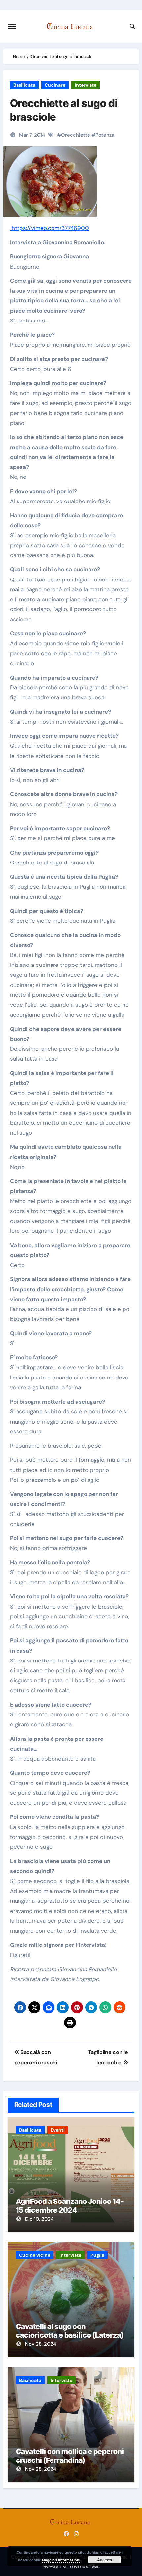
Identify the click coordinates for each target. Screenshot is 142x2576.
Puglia (97, 2255)
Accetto (105, 2560)
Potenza (105, 135)
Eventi (58, 2130)
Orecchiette (76, 135)
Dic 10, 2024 (39, 2219)
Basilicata (24, 85)
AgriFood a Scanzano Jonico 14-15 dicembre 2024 (70, 2205)
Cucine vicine (35, 2255)
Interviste (86, 85)
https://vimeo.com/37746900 (49, 228)
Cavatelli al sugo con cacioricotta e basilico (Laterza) (70, 2331)
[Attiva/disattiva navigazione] (12, 26)
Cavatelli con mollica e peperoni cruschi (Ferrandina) (70, 2456)
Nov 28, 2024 (41, 2344)
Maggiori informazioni (61, 2560)
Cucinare (55, 85)
